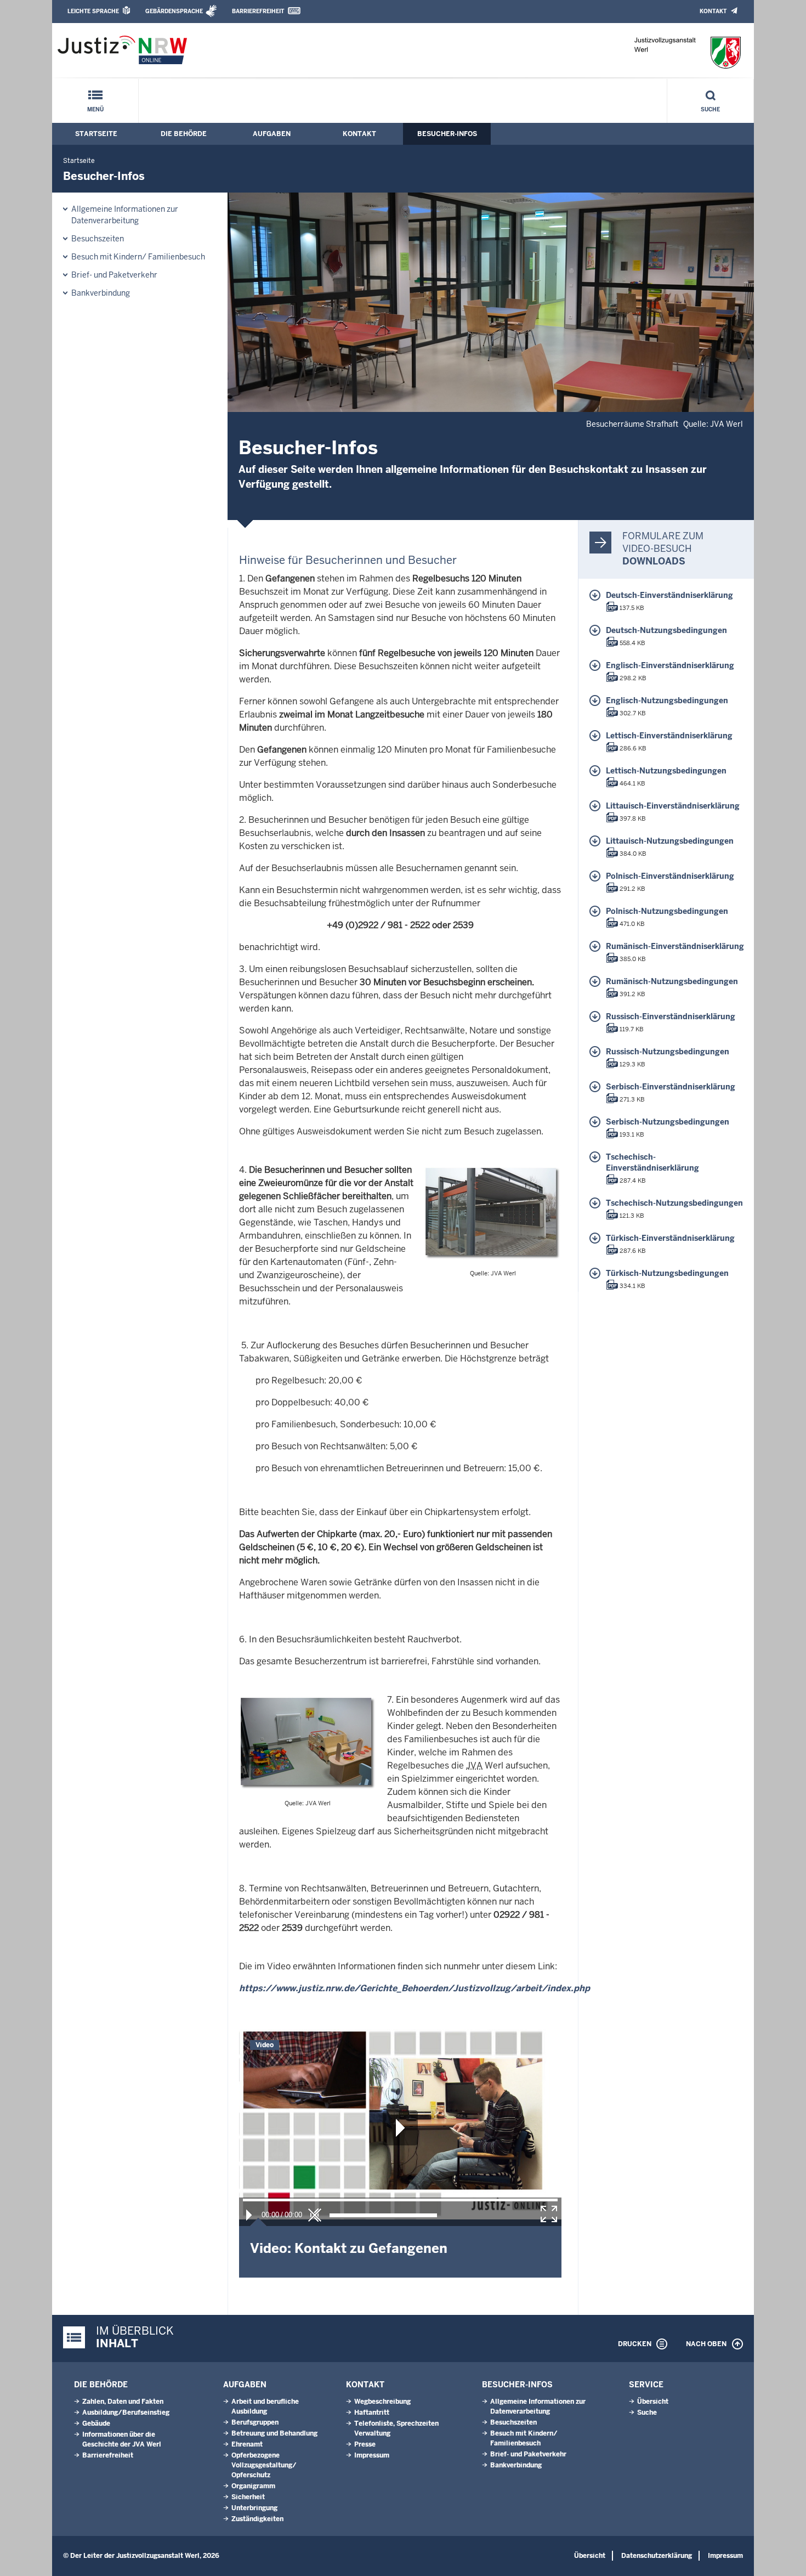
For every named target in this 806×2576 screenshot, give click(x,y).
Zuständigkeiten (257, 2519)
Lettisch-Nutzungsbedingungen (666, 771)
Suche (710, 109)
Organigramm (253, 2486)
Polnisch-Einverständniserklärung (670, 876)
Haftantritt (372, 2413)
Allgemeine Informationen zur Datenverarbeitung (125, 215)
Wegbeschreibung (382, 2402)
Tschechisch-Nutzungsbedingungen (674, 1203)
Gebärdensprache (174, 11)
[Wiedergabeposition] (400, 2200)
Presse (365, 2444)
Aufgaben (272, 134)
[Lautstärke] (383, 2215)
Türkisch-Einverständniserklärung (670, 1238)
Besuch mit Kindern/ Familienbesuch (138, 257)
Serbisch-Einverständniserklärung (671, 1087)
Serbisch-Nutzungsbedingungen (668, 1122)
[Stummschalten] (315, 2215)
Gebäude (96, 2424)
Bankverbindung (101, 293)
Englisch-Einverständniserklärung (670, 665)
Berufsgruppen (255, 2422)
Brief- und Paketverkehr (114, 275)
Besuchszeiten (98, 239)
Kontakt (713, 11)
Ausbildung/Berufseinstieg (126, 2413)
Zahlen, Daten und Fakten (123, 2402)
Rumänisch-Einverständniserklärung (675, 946)
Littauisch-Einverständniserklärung (673, 806)
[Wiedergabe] (249, 2215)
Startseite (96, 134)
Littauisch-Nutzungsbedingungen (670, 841)
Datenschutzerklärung (657, 2556)
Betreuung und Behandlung (274, 2433)
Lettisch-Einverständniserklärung (669, 736)
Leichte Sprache (93, 11)
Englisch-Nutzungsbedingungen (667, 701)
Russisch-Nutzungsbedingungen (668, 1052)
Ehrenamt (247, 2444)
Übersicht (653, 2402)
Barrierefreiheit (258, 11)
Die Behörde (184, 134)
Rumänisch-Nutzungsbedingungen (672, 981)
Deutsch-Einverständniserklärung (669, 595)
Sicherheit (248, 2497)
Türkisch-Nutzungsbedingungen (667, 1273)
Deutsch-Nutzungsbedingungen (666, 630)
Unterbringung (254, 2508)
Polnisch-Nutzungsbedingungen (667, 911)
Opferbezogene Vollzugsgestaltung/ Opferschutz (264, 2465)
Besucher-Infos (447, 134)
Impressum (372, 2455)
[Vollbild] (549, 2214)
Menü (95, 109)
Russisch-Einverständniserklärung (671, 1016)
